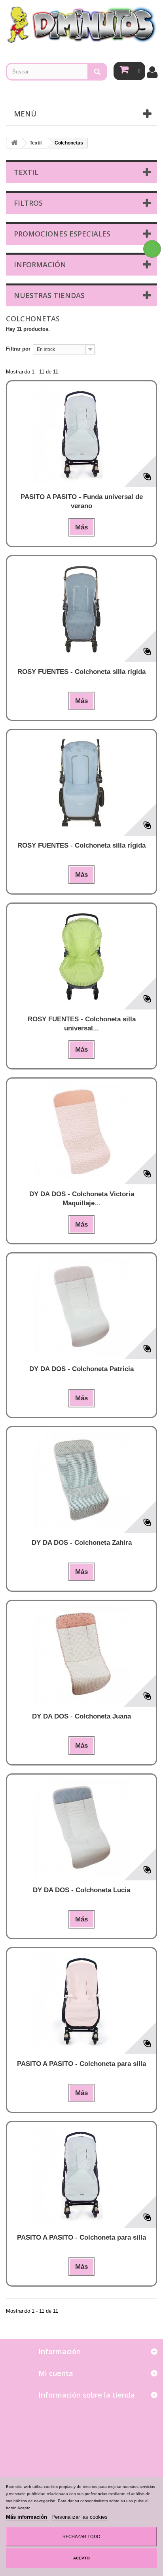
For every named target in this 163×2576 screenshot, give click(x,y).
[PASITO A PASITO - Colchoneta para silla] (81, 2001)
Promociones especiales (62, 234)
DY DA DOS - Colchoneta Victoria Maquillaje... (82, 1199)
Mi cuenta (56, 2373)
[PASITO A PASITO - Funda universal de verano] (81, 434)
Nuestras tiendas (49, 295)
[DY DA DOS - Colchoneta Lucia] (81, 1827)
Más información (27, 2517)
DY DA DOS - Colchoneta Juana (81, 1716)
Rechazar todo (81, 2537)
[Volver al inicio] (14, 143)
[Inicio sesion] (153, 72)
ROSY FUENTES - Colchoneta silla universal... (82, 1024)
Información (40, 265)
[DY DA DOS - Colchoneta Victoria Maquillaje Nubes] (81, 1131)
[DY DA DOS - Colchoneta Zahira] (81, 1480)
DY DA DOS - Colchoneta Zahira (82, 1543)
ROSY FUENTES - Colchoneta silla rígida (81, 672)
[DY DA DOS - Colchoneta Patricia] (81, 1306)
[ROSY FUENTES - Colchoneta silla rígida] (81, 609)
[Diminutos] (81, 24)
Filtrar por (18, 349)
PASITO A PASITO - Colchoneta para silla (81, 2064)
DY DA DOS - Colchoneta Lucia (81, 1890)
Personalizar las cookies (80, 2517)
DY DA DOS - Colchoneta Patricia (81, 1369)
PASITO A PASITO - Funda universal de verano (82, 501)
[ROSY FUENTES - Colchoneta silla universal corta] (81, 957)
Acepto (81, 2558)
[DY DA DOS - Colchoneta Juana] (81, 1654)
